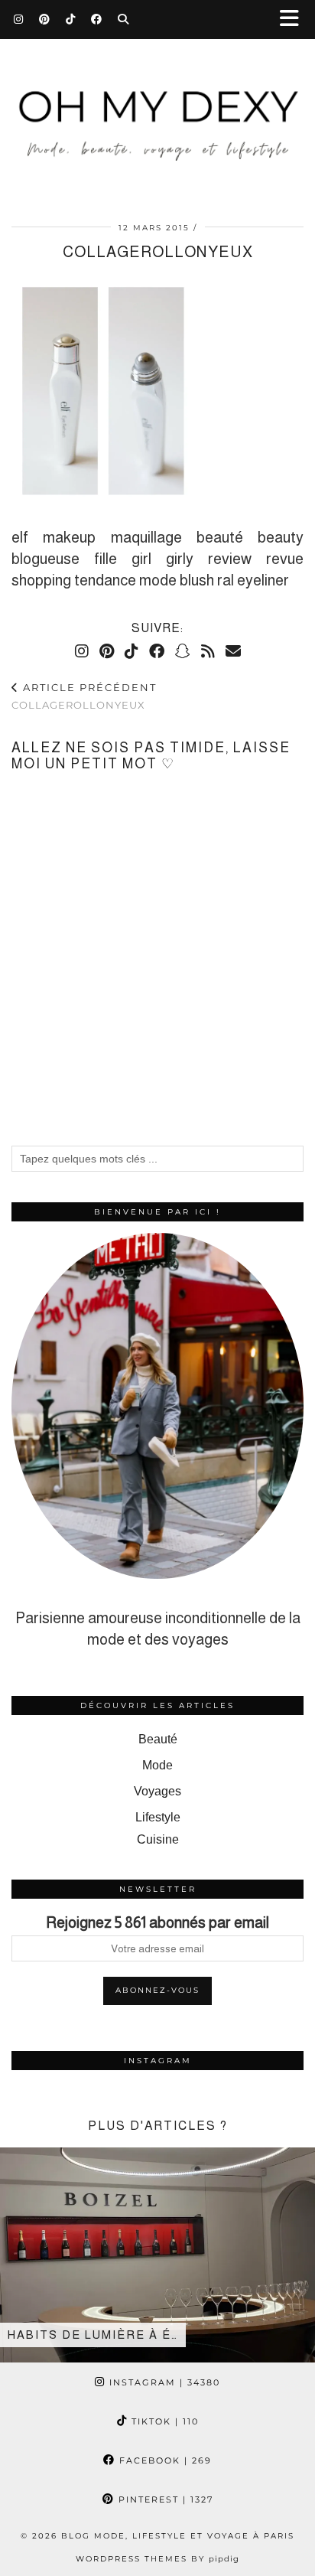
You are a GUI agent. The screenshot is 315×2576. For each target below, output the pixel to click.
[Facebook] (97, 19)
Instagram (163, 2382)
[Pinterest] (45, 19)
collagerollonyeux (84, 696)
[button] (294, 20)
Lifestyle (158, 1817)
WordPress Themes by (157, 2559)
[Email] (233, 651)
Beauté (158, 1739)
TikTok (163, 2421)
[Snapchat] (183, 651)
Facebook (164, 2460)
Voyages (157, 1791)
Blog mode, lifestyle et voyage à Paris (178, 2536)
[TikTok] (71, 19)
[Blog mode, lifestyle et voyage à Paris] (157, 102)
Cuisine (158, 1839)
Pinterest (164, 2499)
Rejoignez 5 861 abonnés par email (157, 1922)
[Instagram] (19, 19)
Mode (157, 1765)
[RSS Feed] (208, 651)
